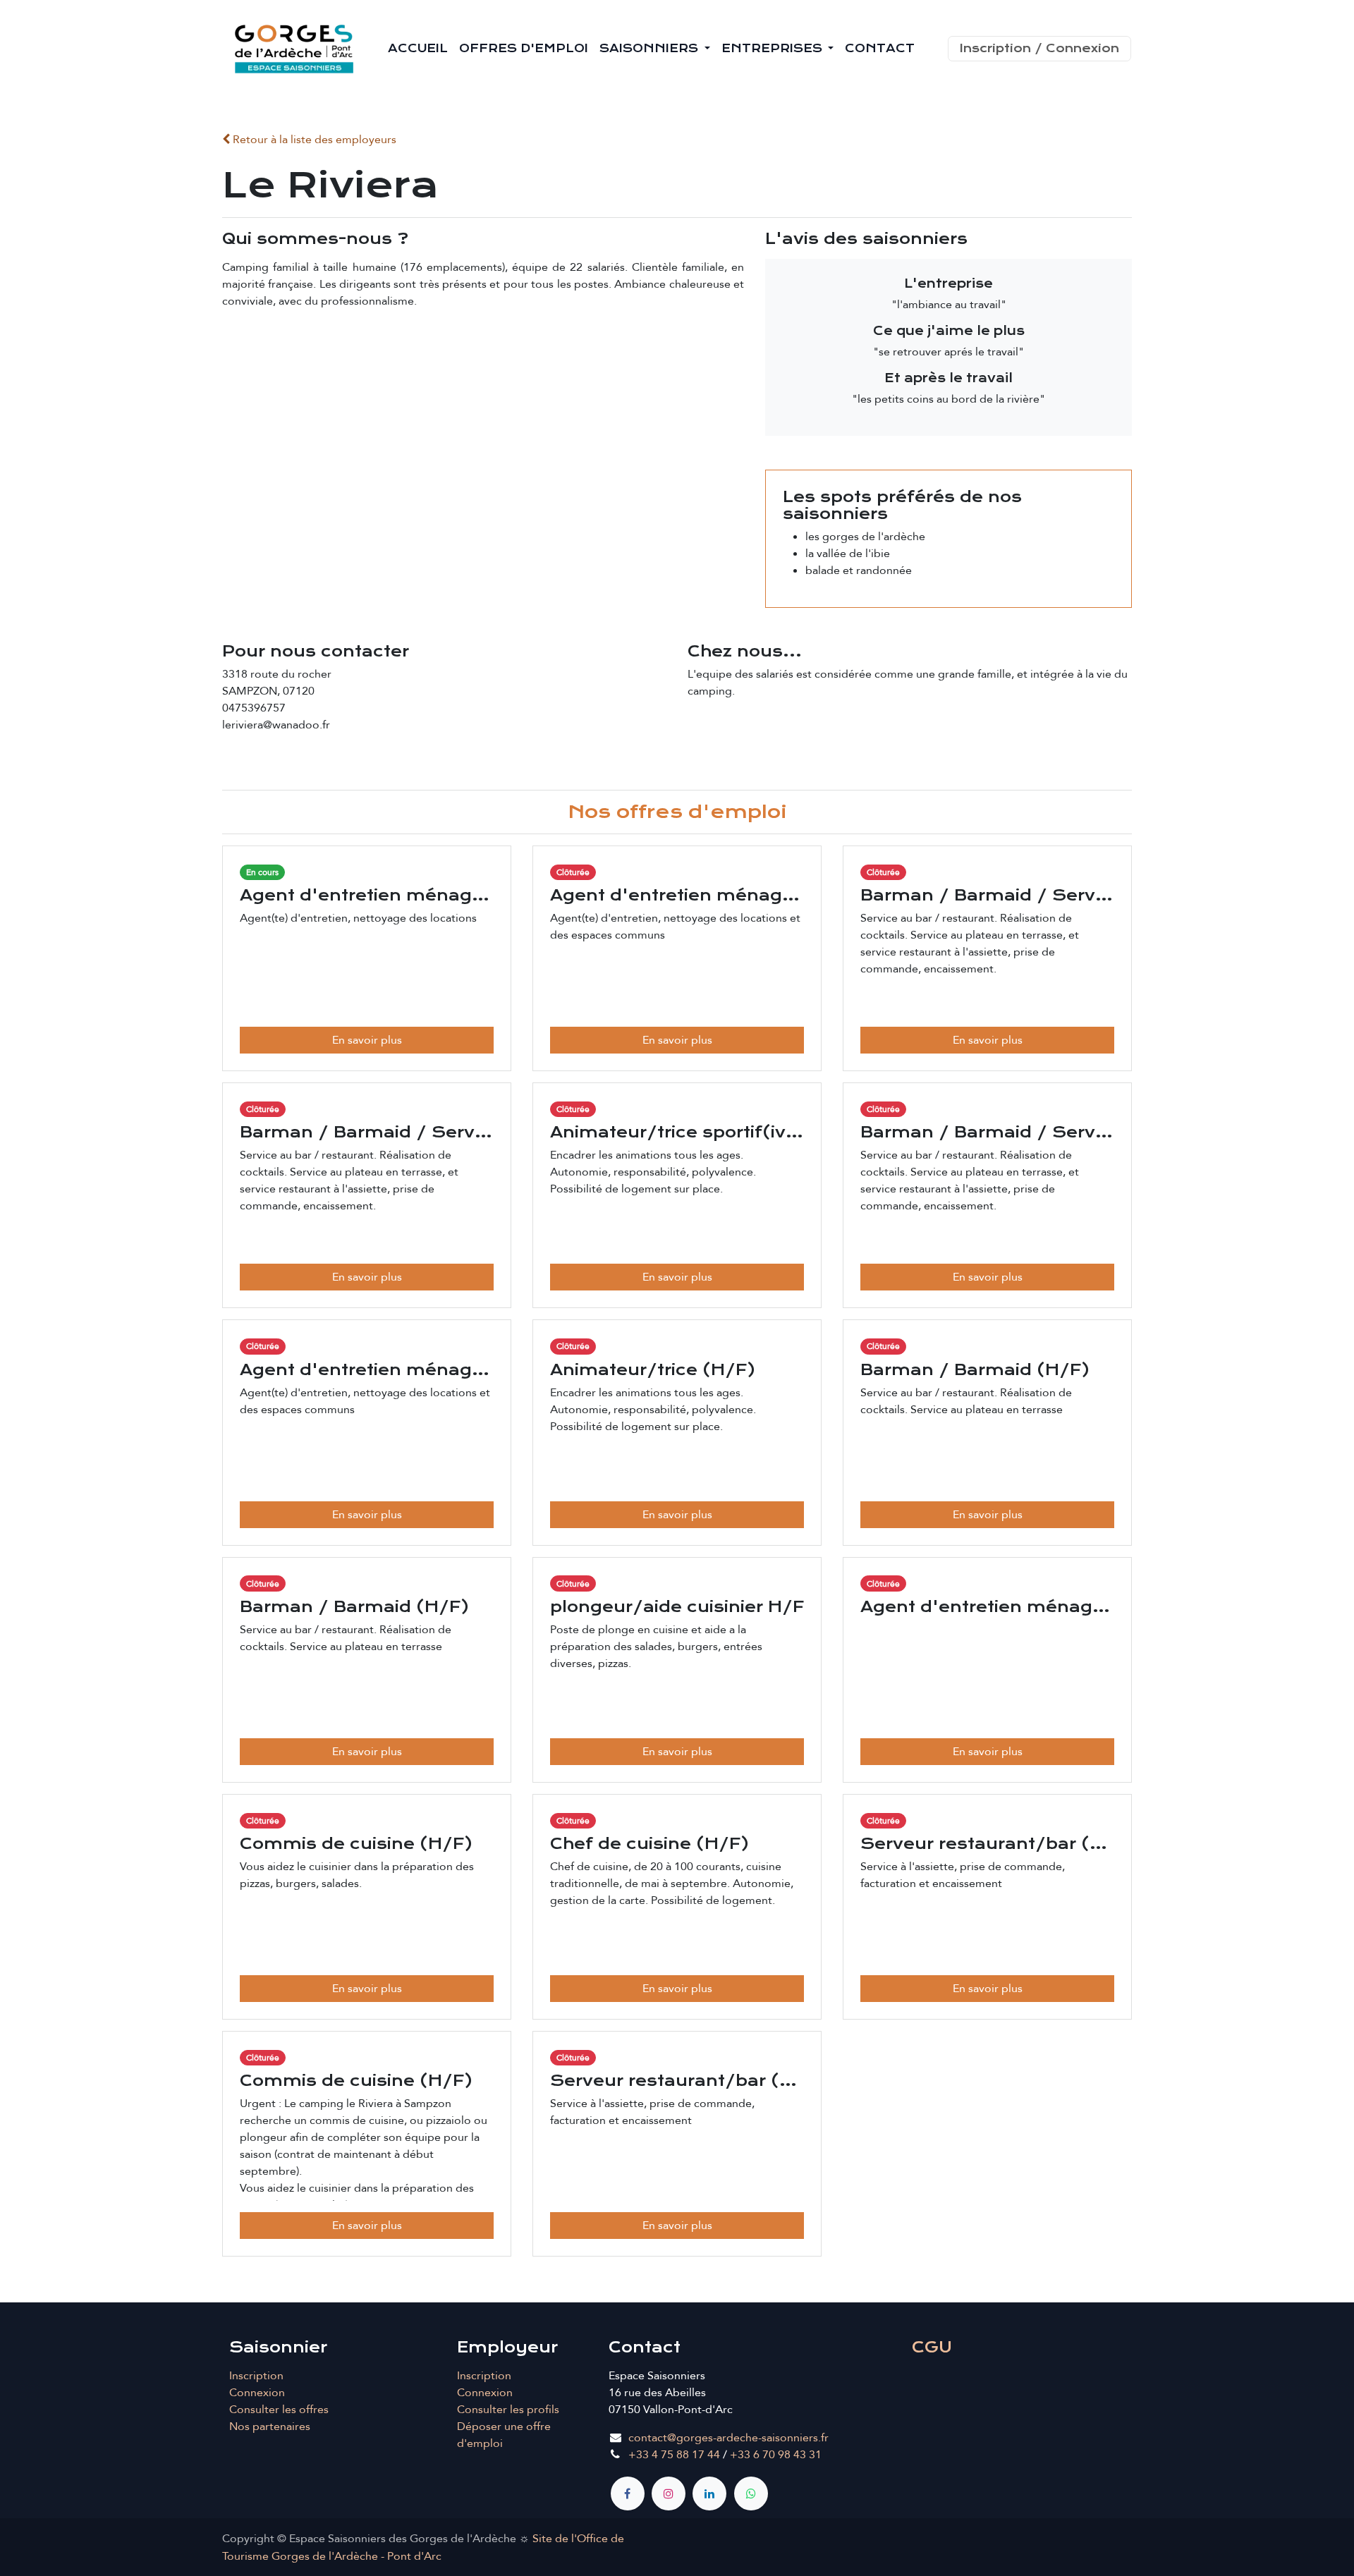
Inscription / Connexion (1039, 48)
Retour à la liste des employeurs (313, 140)
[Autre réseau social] (751, 2493)
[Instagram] (669, 2493)
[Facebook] (628, 2493)
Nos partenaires (270, 2427)
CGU (932, 2347)
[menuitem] (418, 49)
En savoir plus (367, 1040)
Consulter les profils (508, 2410)
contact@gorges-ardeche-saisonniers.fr (728, 2438)
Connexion (257, 2393)
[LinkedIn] (709, 2493)
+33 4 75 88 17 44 (674, 2455)
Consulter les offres (279, 2410)
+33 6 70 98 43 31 (776, 2455)
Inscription (256, 2376)
